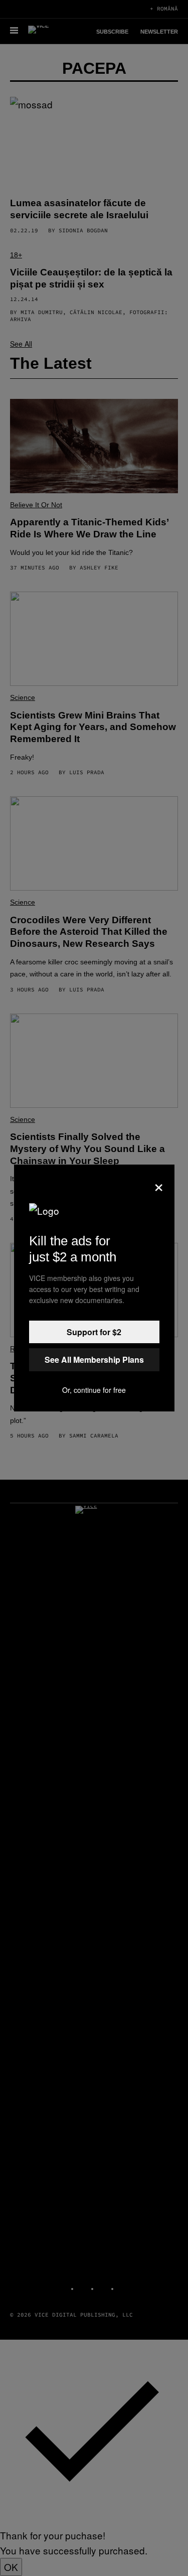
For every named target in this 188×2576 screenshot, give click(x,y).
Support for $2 (94, 1332)
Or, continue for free (94, 1390)
